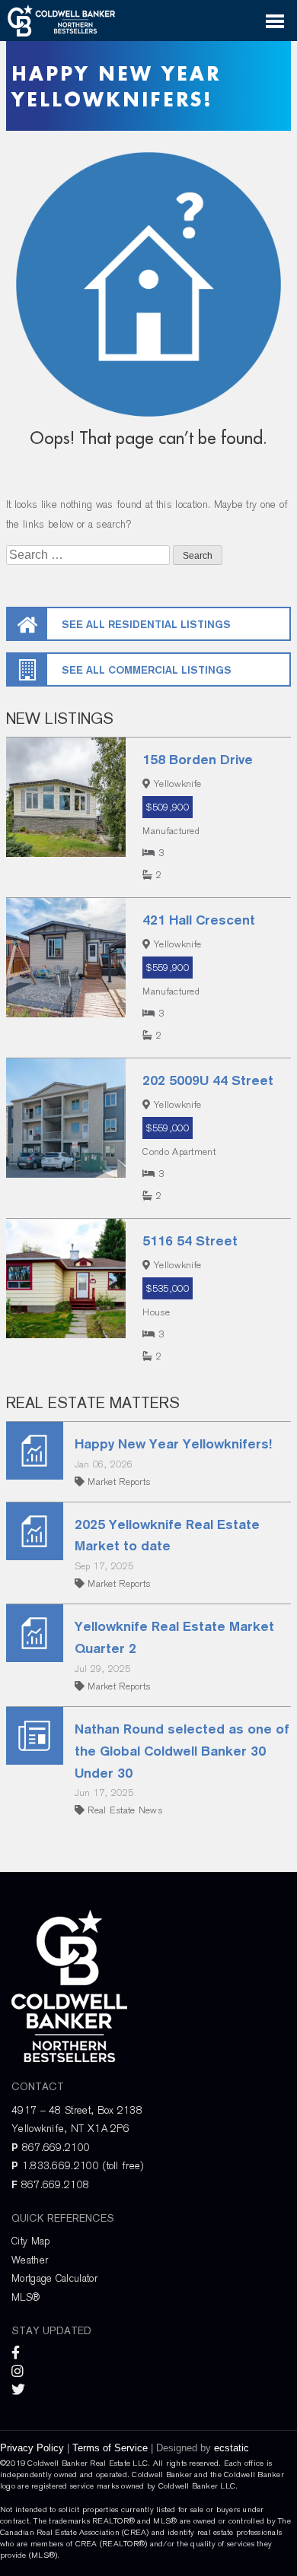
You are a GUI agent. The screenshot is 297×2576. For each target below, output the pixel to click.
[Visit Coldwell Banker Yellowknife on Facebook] (18, 2354)
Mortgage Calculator (54, 2278)
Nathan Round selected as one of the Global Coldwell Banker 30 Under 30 (182, 1751)
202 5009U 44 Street (208, 1080)
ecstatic (232, 2448)
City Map (30, 2241)
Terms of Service (110, 2448)
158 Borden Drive (198, 759)
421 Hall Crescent (199, 920)
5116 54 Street (190, 1240)
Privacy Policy (32, 2448)
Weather (30, 2260)
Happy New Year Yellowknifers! (173, 1443)
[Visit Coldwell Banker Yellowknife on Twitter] (20, 2390)
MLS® (26, 2297)
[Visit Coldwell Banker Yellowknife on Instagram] (19, 2372)
